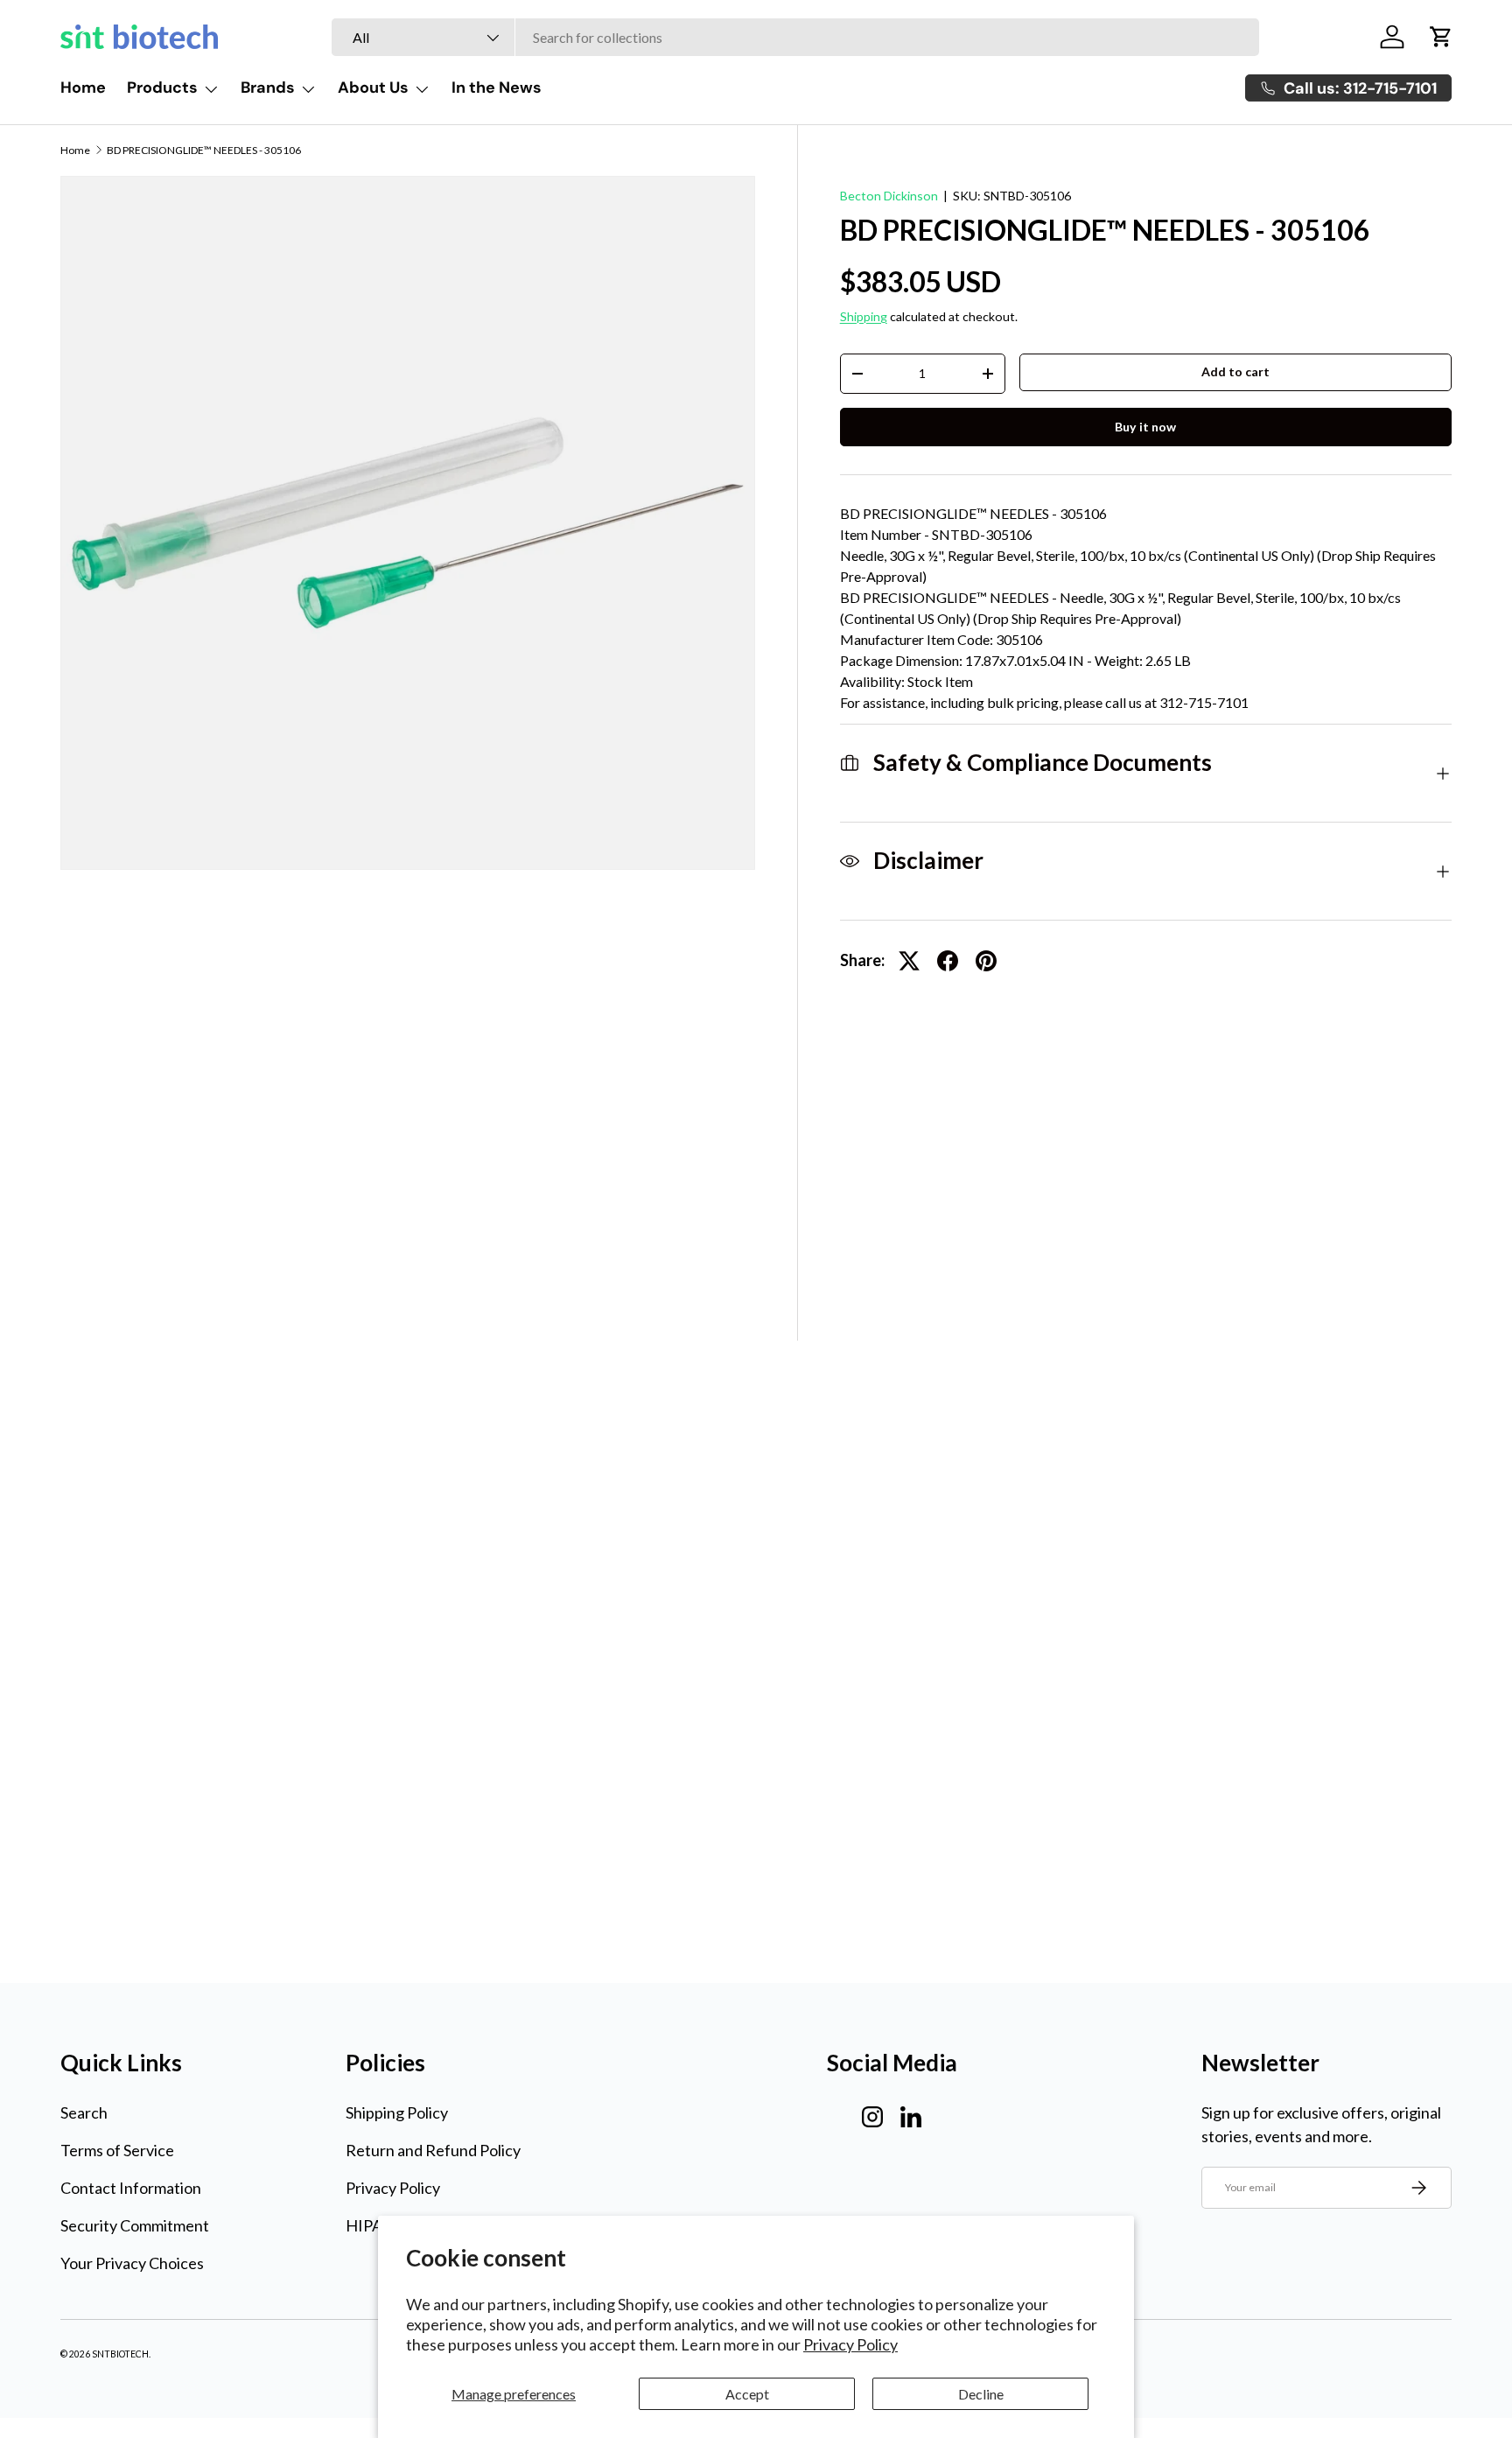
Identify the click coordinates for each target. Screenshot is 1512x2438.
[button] (1441, 37)
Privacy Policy (850, 2344)
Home (83, 88)
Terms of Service (117, 2150)
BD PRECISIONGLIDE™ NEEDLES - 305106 (204, 151)
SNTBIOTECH (120, 2354)
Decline (981, 2394)
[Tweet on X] (909, 961)
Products (162, 88)
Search (84, 2112)
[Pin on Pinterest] (986, 961)
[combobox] (795, 37)
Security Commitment (135, 2225)
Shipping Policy (397, 2112)
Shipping (864, 316)
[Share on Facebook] (948, 961)
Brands (268, 88)
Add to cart (1235, 371)
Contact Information (131, 2188)
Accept (747, 2394)
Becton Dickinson (889, 196)
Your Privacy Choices (132, 2263)
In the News (497, 88)
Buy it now (1145, 427)
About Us (373, 88)
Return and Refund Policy (433, 2150)
